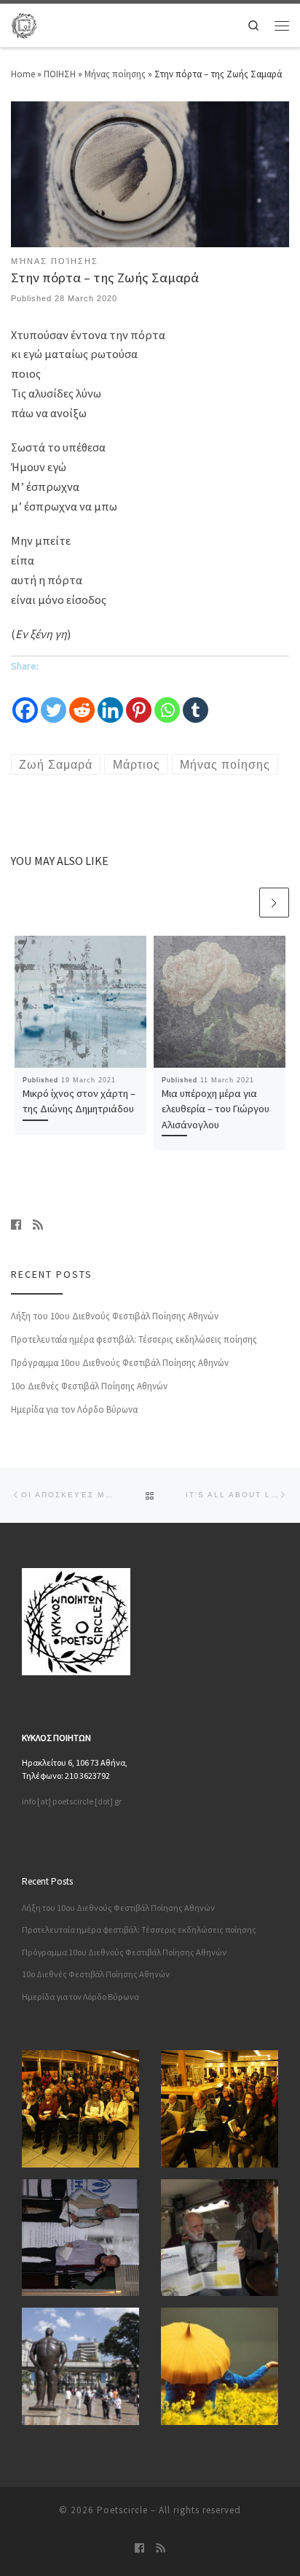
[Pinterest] (139, 700)
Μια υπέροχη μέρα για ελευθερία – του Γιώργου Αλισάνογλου (216, 1109)
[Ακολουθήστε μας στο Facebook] (16, 1225)
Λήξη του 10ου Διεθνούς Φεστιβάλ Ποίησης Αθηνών (115, 1316)
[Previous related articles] (243, 903)
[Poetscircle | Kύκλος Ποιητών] (24, 24)
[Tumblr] (196, 700)
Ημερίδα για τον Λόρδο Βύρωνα (74, 1409)
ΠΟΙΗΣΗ (60, 74)
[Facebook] (25, 700)
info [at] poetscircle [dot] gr (72, 1801)
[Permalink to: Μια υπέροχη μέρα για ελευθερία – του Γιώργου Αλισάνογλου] (220, 1002)
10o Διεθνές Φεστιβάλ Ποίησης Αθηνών (89, 1386)
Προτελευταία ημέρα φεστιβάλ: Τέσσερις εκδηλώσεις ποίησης (134, 1339)
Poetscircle (122, 2510)
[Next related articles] (274, 903)
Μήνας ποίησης (115, 74)
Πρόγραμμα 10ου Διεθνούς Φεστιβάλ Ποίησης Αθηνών (120, 1363)
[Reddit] (82, 700)
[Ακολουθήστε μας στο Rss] (38, 1225)
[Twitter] (54, 700)
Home (23, 74)
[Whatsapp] (167, 700)
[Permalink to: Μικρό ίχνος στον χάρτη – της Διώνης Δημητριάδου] (80, 1002)
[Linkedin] (110, 700)
